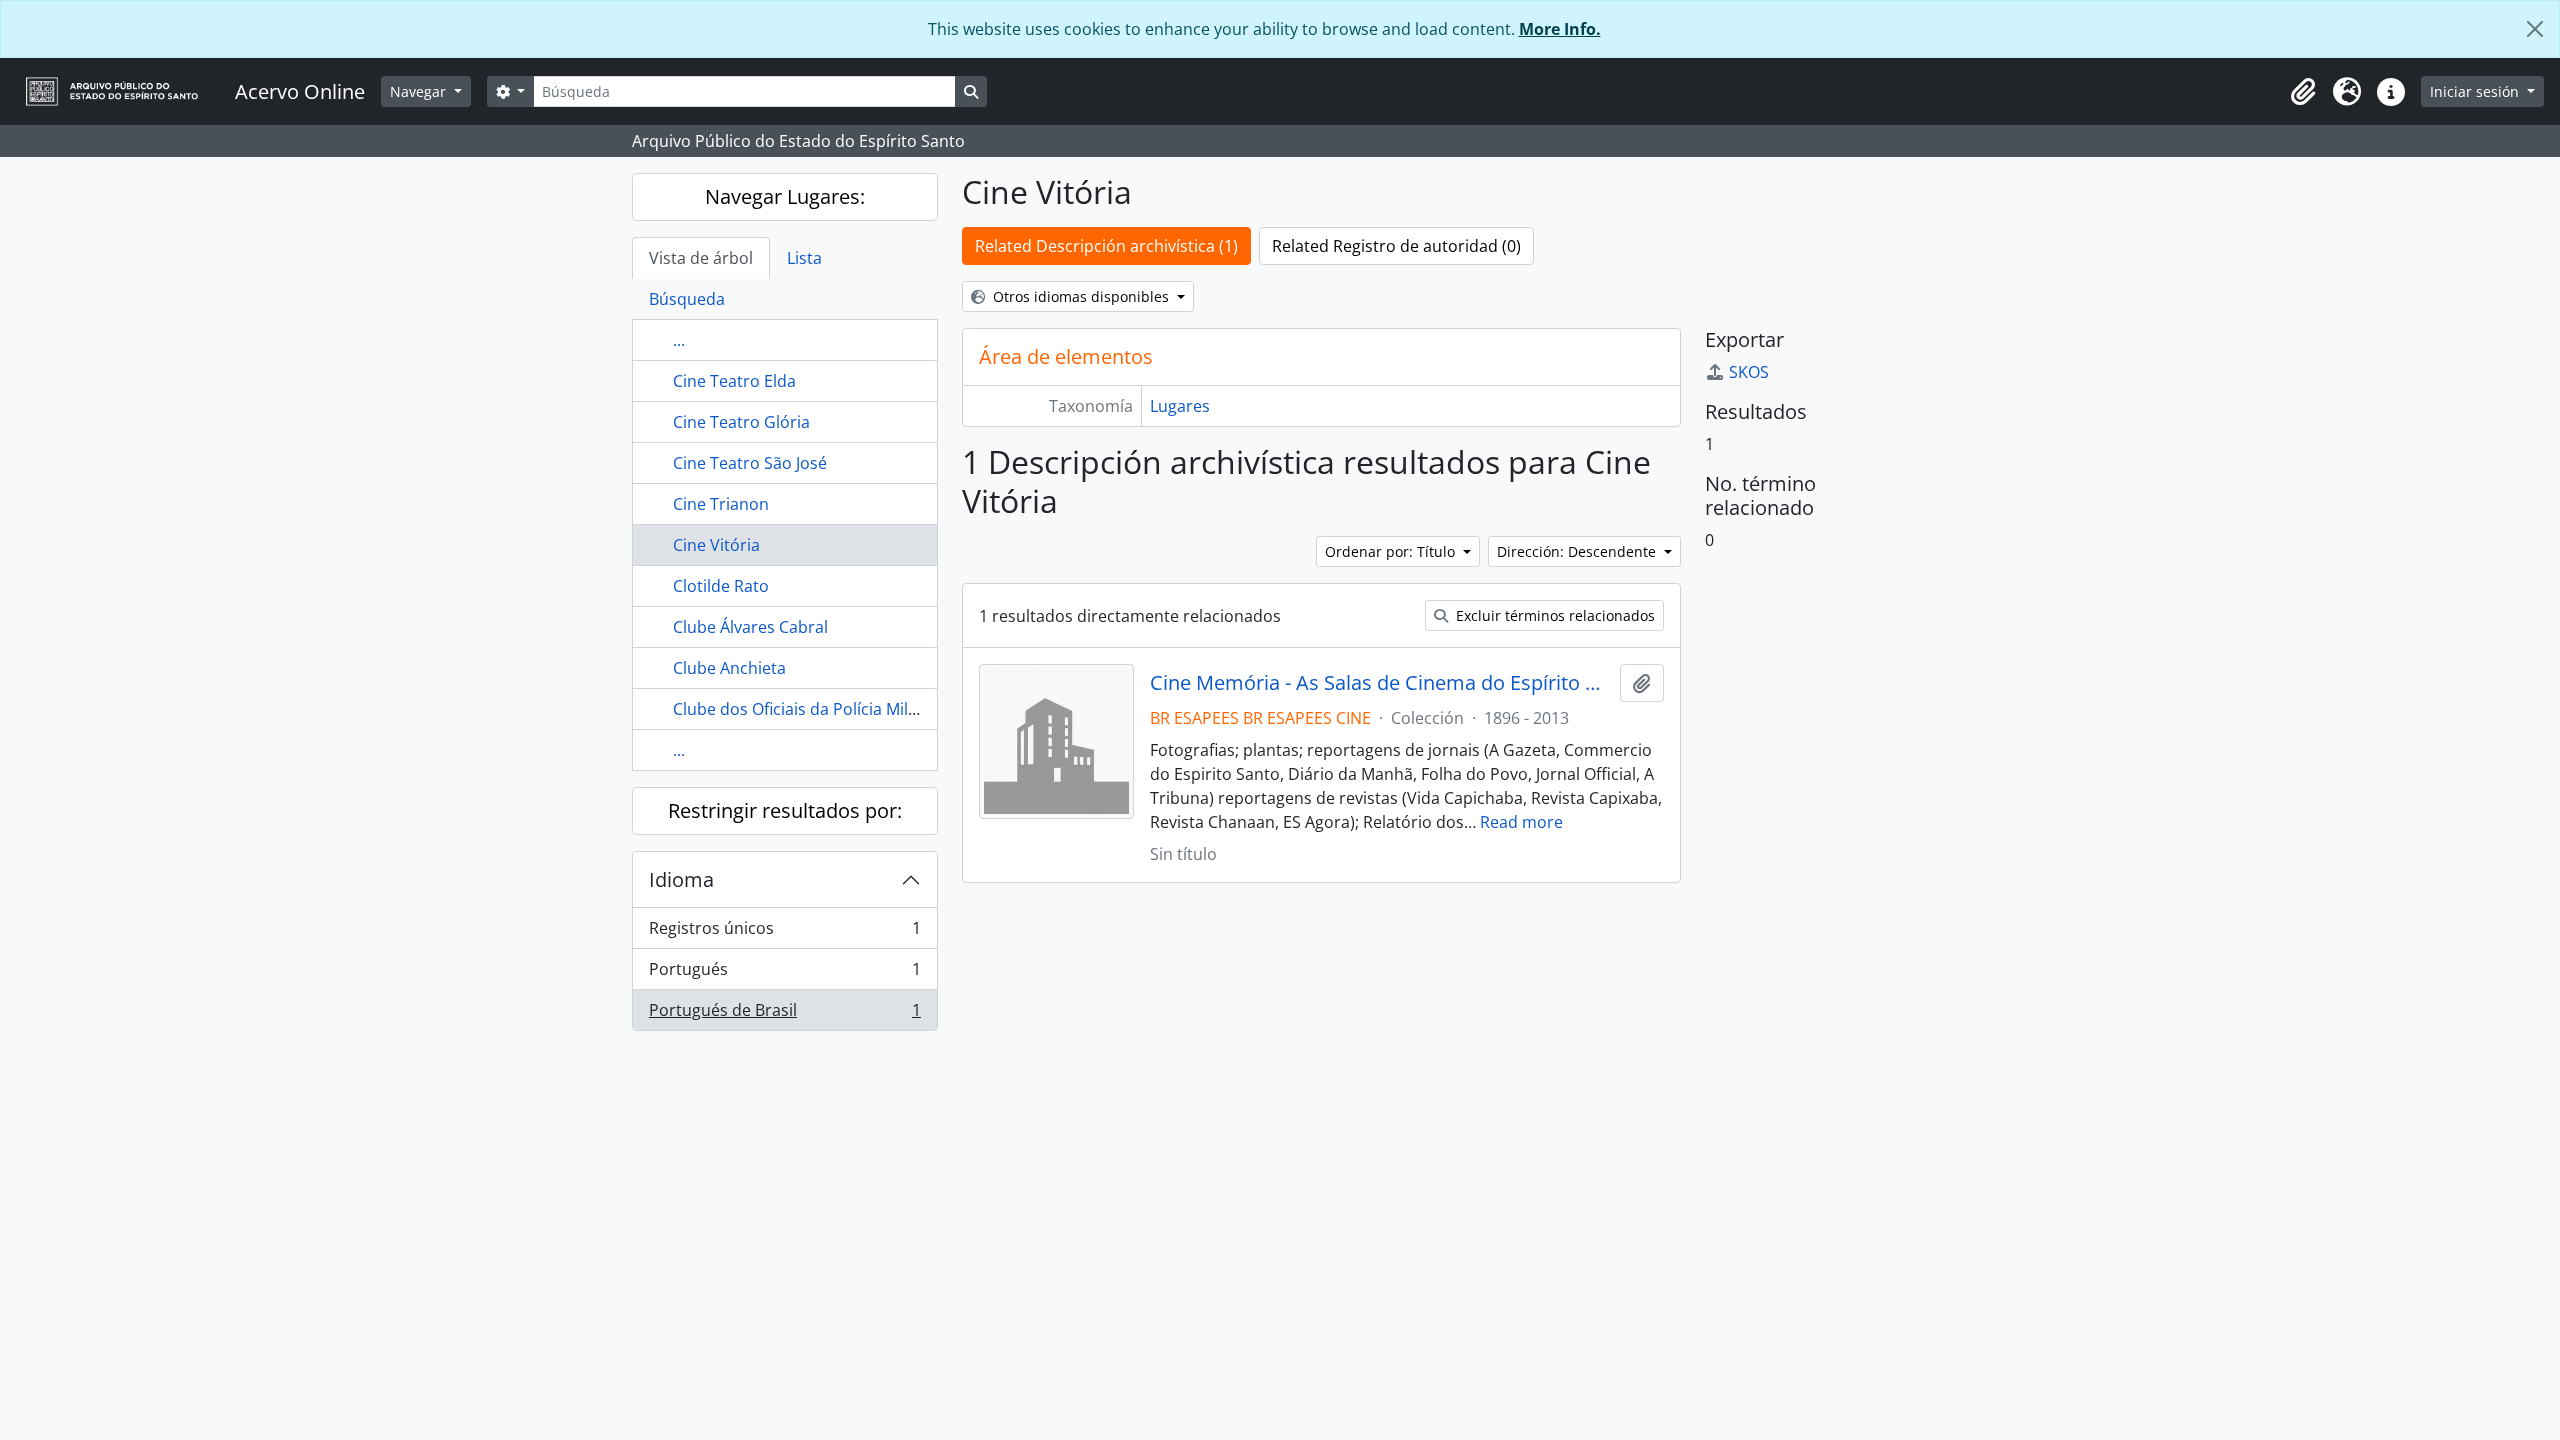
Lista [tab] (804, 258)
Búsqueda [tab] (687, 299)
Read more (1521, 822)
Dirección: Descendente (1578, 551)
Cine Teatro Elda (734, 381)
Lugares (1180, 406)
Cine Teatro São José (750, 463)
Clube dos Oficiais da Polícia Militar (803, 709)
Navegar (420, 91)
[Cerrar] (2535, 29)
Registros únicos (784, 933)
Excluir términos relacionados (1553, 615)
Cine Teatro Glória (741, 422)
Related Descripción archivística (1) (1106, 246)
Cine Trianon (721, 504)
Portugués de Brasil (784, 1014)
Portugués (784, 974)
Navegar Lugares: (785, 196)
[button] (2303, 92)
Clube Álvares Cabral (750, 627)
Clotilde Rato (721, 586)
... (679, 340)
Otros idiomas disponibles (1081, 296)
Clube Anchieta (729, 668)
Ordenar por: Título (1392, 551)
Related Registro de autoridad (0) (1396, 246)
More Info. (1560, 29)
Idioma (681, 879)
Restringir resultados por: (785, 810)
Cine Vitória (716, 545)
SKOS (1749, 372)
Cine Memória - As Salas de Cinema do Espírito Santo (1380, 683)
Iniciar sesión (2476, 91)
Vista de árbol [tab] (701, 258)
